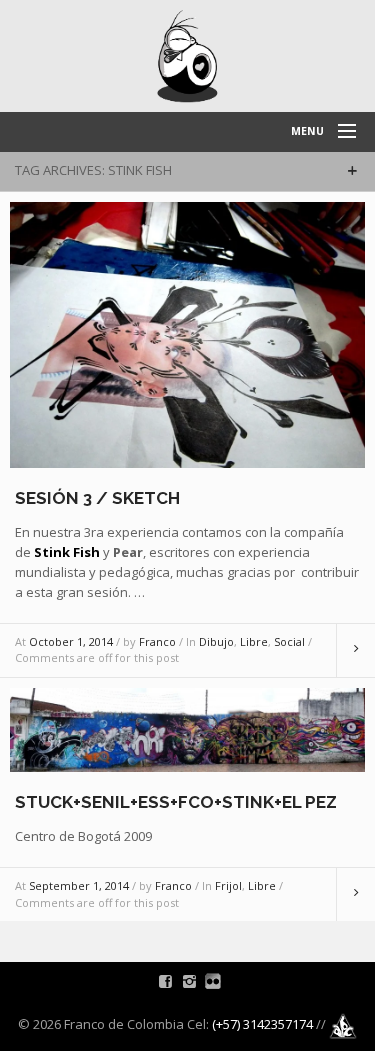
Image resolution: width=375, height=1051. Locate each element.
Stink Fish (67, 552)
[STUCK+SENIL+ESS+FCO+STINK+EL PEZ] (187, 728)
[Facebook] (165, 981)
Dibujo (216, 641)
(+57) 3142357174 (262, 1025)
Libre (254, 641)
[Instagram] (189, 981)
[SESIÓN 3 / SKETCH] (187, 333)
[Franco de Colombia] (187, 56)
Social (289, 641)
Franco (157, 641)
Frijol (228, 885)
